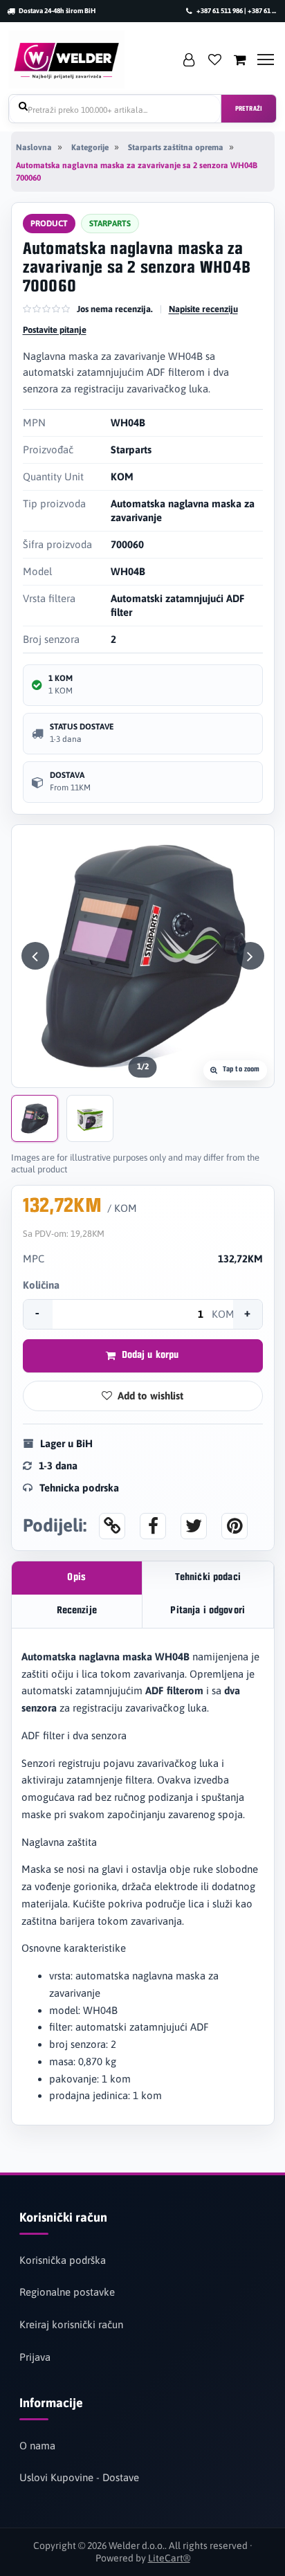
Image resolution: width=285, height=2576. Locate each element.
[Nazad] (35, 956)
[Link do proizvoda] (112, 1526)
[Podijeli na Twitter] (194, 1526)
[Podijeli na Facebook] (153, 1526)
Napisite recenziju (203, 309)
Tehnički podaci (208, 1578)
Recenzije (77, 1611)
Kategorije (90, 147)
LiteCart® (169, 2558)
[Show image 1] (35, 1118)
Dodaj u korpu (150, 1355)
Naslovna (34, 147)
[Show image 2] (90, 1118)
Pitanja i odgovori (208, 1611)
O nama (37, 2446)
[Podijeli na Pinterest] (235, 1526)
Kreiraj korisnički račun (71, 2324)
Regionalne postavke (67, 2292)
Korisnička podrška (63, 2260)
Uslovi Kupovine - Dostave (79, 2477)
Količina (41, 1285)
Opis (76, 1578)
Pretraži (249, 109)
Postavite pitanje (55, 330)
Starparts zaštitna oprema (176, 147)
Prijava (35, 2357)
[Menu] (266, 60)
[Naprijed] (250, 956)
